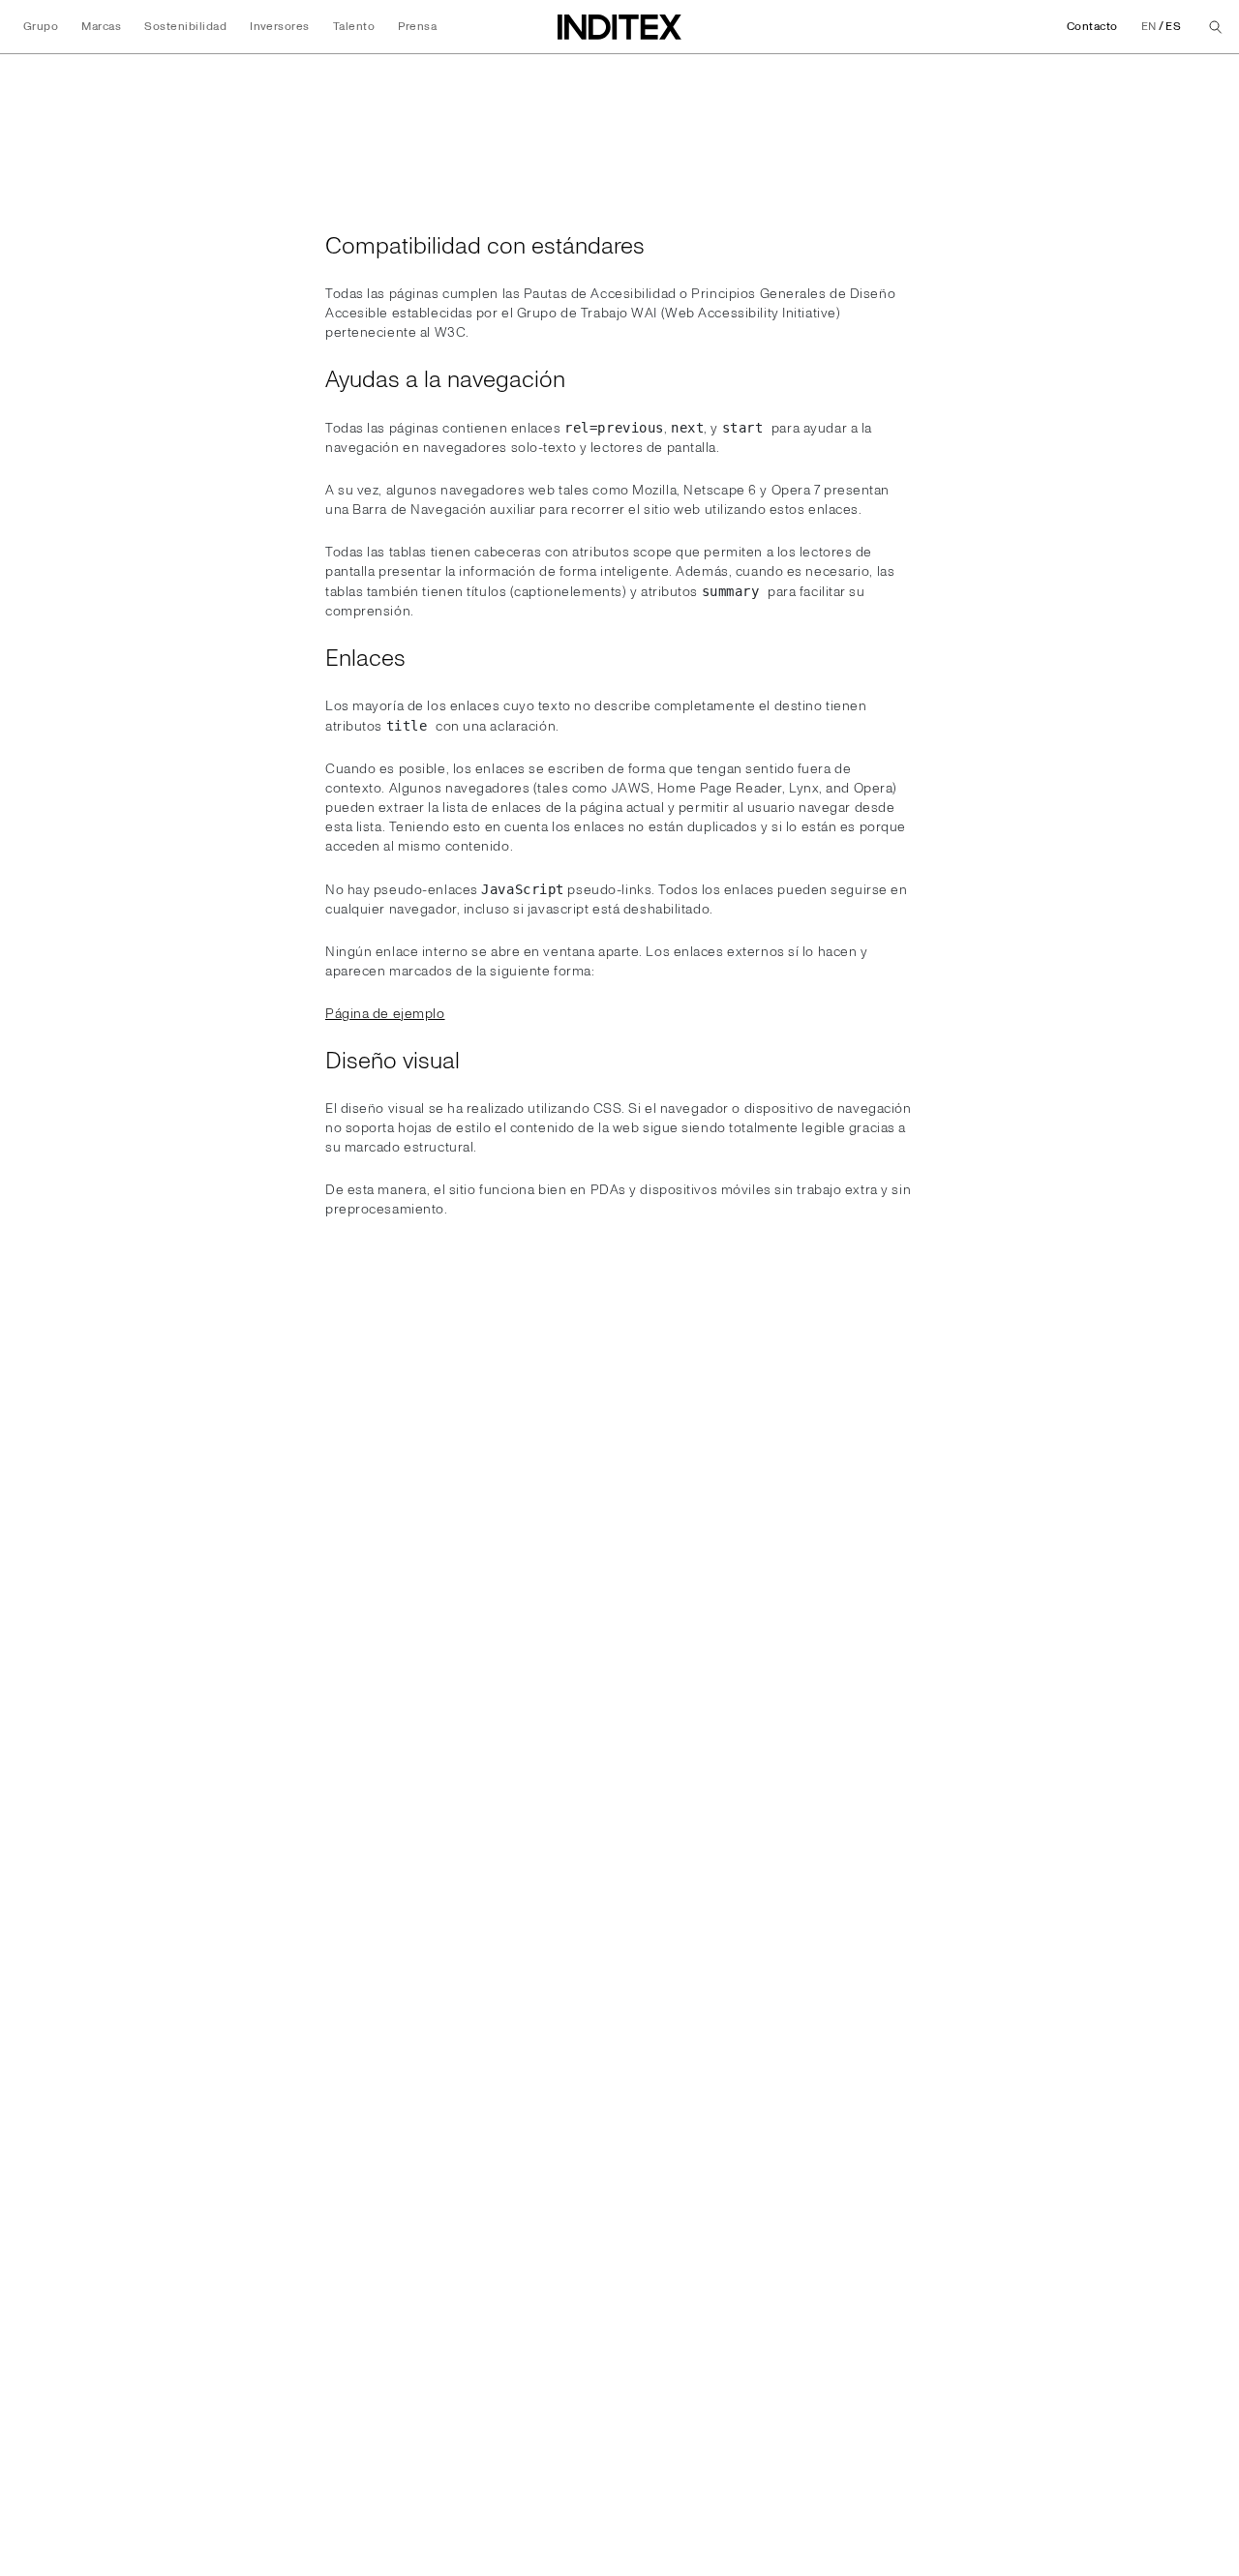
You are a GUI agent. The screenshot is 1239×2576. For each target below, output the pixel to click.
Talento (354, 27)
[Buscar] (1216, 27)
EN (1149, 27)
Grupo (41, 27)
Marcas (101, 27)
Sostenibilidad (185, 27)
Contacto (1092, 27)
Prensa (417, 27)
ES (1173, 27)
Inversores (280, 27)
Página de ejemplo (385, 1014)
